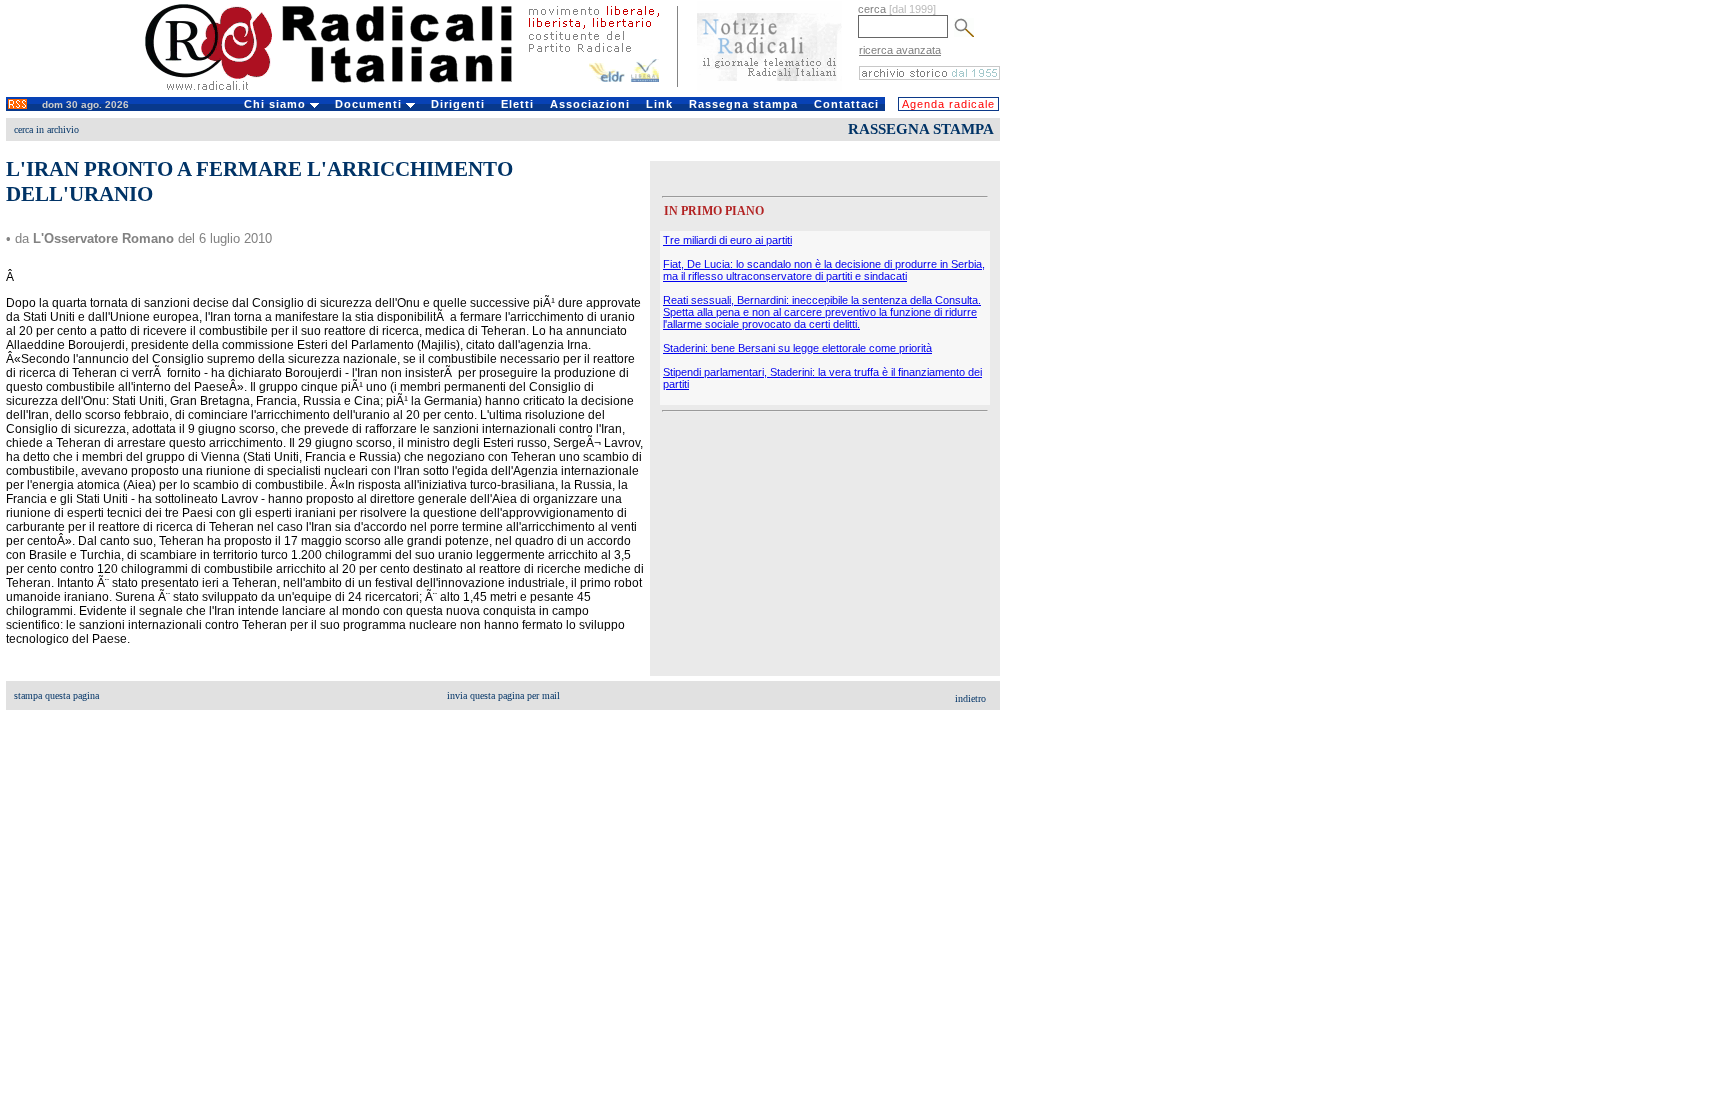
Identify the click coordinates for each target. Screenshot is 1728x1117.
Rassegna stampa (743, 104)
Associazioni (590, 104)
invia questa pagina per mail (503, 695)
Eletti (517, 104)
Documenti (370, 104)
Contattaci (846, 104)
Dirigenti (458, 104)
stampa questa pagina (56, 695)
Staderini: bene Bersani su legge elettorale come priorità (797, 348)
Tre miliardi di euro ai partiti (727, 240)
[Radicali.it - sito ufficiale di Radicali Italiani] (341, 90)
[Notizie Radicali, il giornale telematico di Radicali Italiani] (769, 88)
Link (659, 104)
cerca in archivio (46, 129)
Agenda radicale (948, 104)
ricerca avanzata (900, 50)
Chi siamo (277, 104)
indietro (970, 698)
